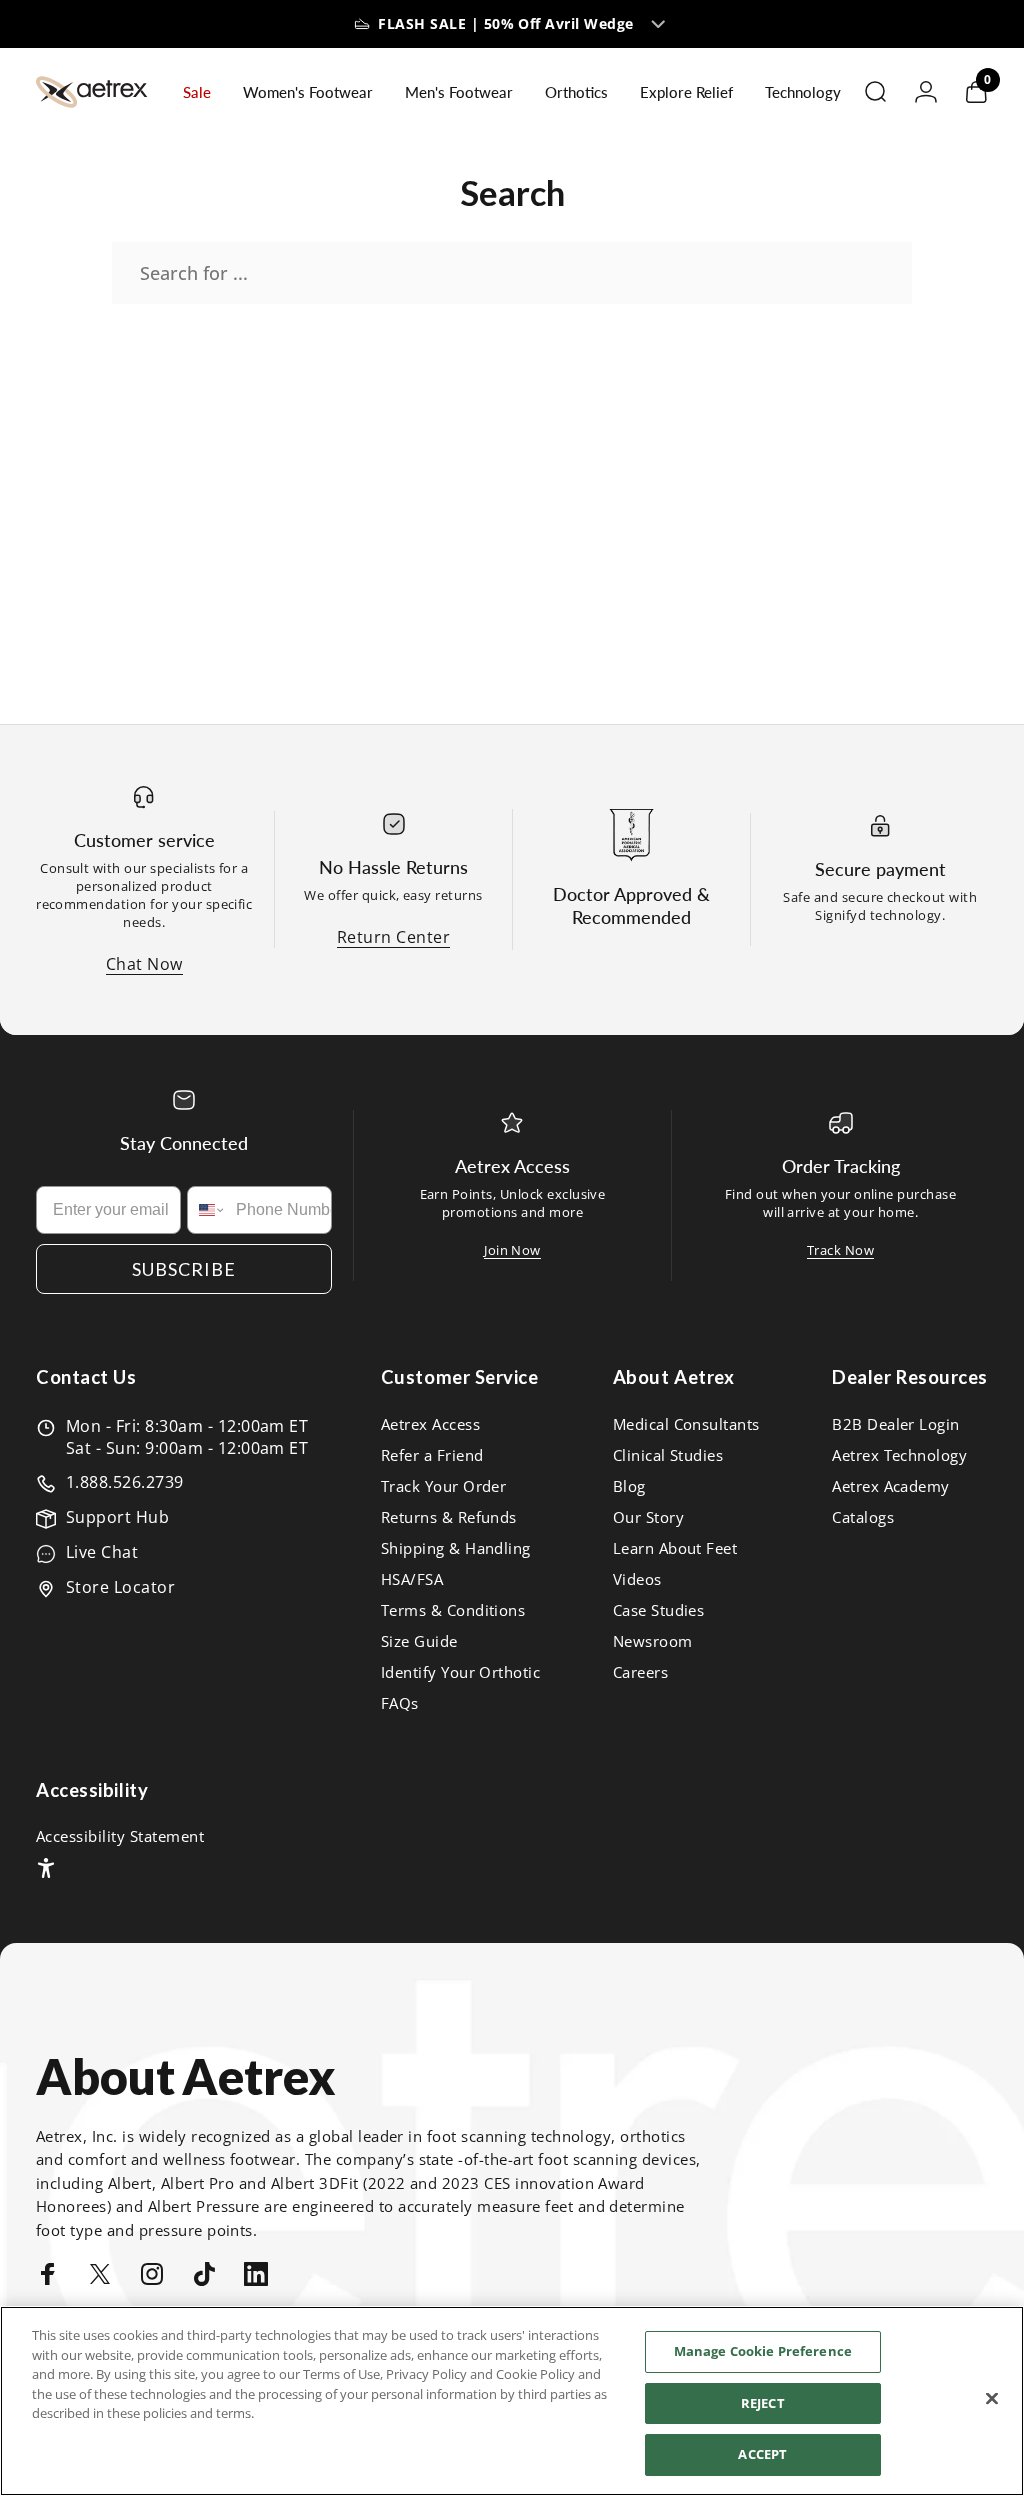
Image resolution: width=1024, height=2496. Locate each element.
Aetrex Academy (891, 1486)
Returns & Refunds (449, 1517)
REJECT (763, 2403)
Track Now (840, 1250)
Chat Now (144, 964)
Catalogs (863, 1517)
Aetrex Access (430, 1424)
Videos (637, 1579)
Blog (629, 1486)
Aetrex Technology (899, 1455)
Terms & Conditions (453, 1610)
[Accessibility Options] (46, 1868)
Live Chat (102, 1552)
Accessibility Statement (120, 1836)
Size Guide (419, 1641)
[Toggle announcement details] (659, 24)
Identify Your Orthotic (461, 1672)
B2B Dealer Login (896, 1424)
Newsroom (653, 1641)
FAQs (400, 1703)
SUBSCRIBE (184, 1269)
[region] (512, 2401)
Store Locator (120, 1587)
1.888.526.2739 (125, 1482)
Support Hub (117, 1517)
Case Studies (659, 1610)
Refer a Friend (432, 1455)
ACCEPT (762, 2454)
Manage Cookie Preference (763, 2351)
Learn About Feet (675, 1548)
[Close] (992, 2399)
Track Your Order (444, 1486)
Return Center (393, 937)
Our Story (648, 1517)
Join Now (512, 1250)
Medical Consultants (686, 1424)
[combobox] (207, 1210)
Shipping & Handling (456, 1548)
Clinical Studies (668, 1455)
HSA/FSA (412, 1579)
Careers (640, 1672)
